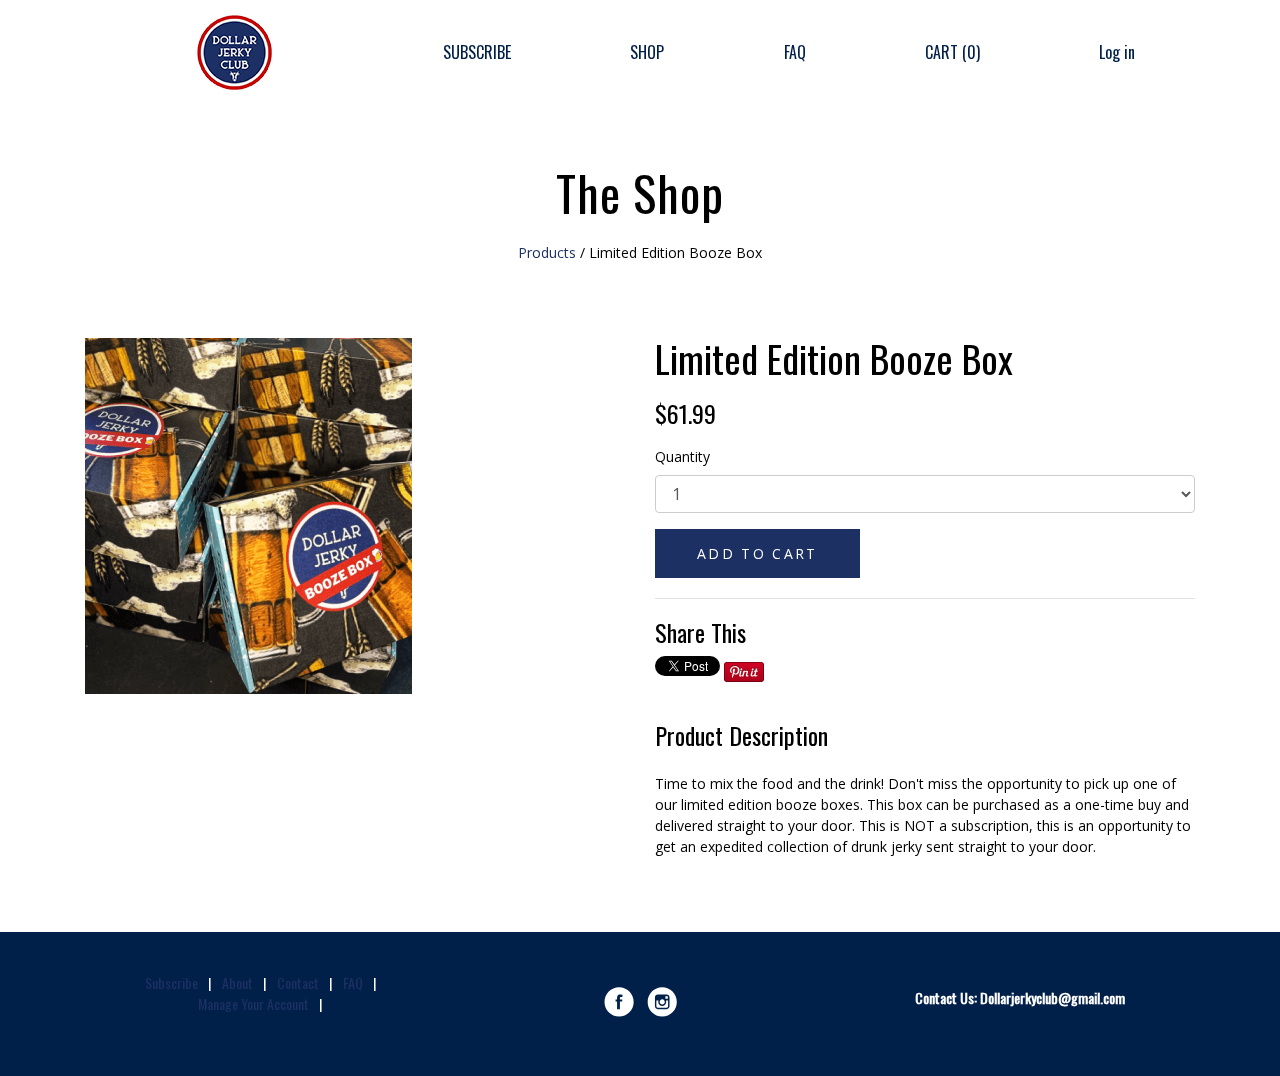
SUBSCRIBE (477, 52)
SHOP (647, 52)
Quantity (682, 456)
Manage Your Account (253, 1003)
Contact (298, 982)
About (237, 982)
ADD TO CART (757, 553)
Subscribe (171, 982)
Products (547, 252)
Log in (1117, 52)
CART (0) (952, 52)
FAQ (795, 52)
